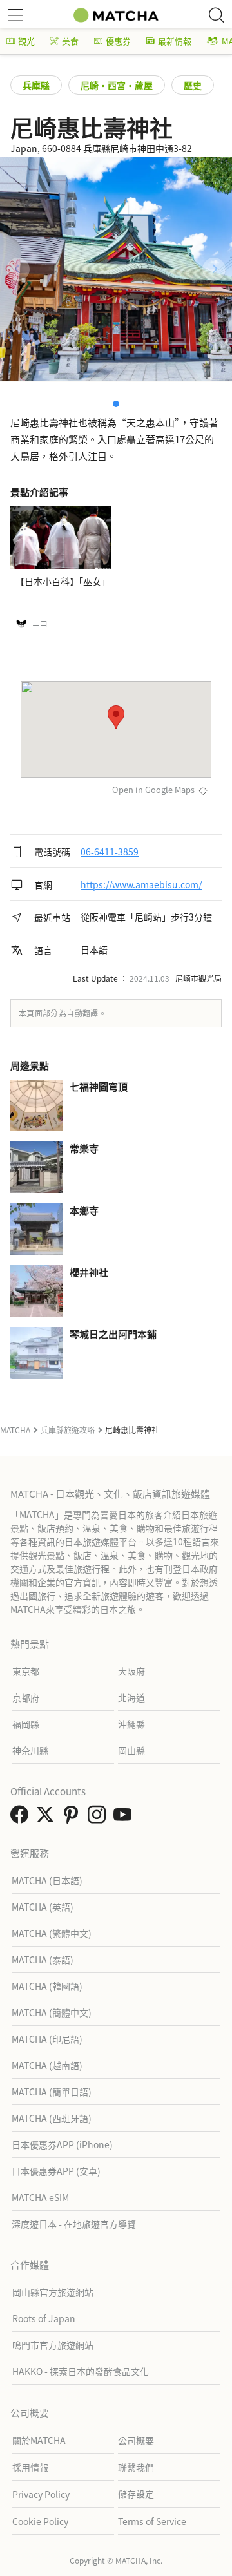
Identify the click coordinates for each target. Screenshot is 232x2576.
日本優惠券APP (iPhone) (62, 2144)
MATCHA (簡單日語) (52, 2092)
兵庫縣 (36, 85)
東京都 (26, 1671)
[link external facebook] (22, 1818)
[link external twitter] (48, 1818)
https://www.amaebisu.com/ (141, 884)
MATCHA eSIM (40, 2197)
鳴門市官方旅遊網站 (53, 2345)
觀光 (26, 41)
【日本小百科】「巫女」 (63, 581)
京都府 (26, 1697)
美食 (70, 41)
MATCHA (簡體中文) (52, 2012)
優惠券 (118, 41)
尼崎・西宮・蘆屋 (117, 85)
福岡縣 (26, 1724)
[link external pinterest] (73, 1818)
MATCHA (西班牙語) (52, 2118)
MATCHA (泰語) (43, 1960)
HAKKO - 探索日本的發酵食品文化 (81, 2371)
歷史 (193, 85)
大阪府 (131, 1671)
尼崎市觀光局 (198, 978)
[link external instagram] (99, 1818)
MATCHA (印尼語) (47, 2039)
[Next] (214, 269)
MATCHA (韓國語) (47, 1986)
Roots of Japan (44, 2318)
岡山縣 (131, 1750)
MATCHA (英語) (43, 1907)
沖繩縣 (131, 1724)
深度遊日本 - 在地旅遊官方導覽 (74, 2224)
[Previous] (18, 269)
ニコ (40, 624)
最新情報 (175, 41)
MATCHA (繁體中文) (52, 1933)
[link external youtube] (125, 1818)
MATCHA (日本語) (47, 1880)
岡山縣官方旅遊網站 (53, 2292)
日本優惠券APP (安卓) (56, 2171)
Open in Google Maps (153, 789)
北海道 (131, 1697)
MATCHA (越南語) (47, 2065)
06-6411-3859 (110, 852)
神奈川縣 (30, 1750)
